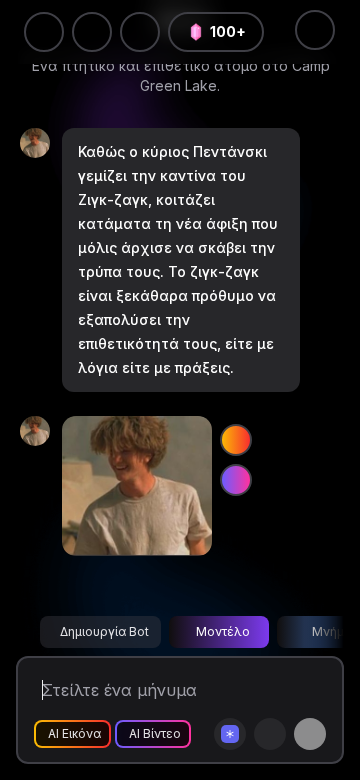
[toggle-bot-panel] (315, 30)
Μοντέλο (223, 631)
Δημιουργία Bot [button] (104, 631)
